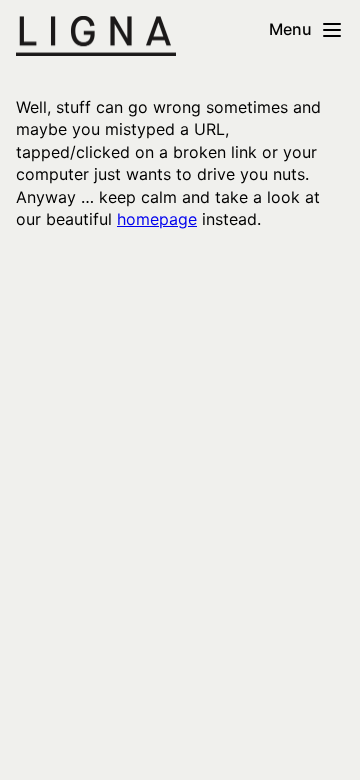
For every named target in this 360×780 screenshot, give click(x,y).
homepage (157, 219)
